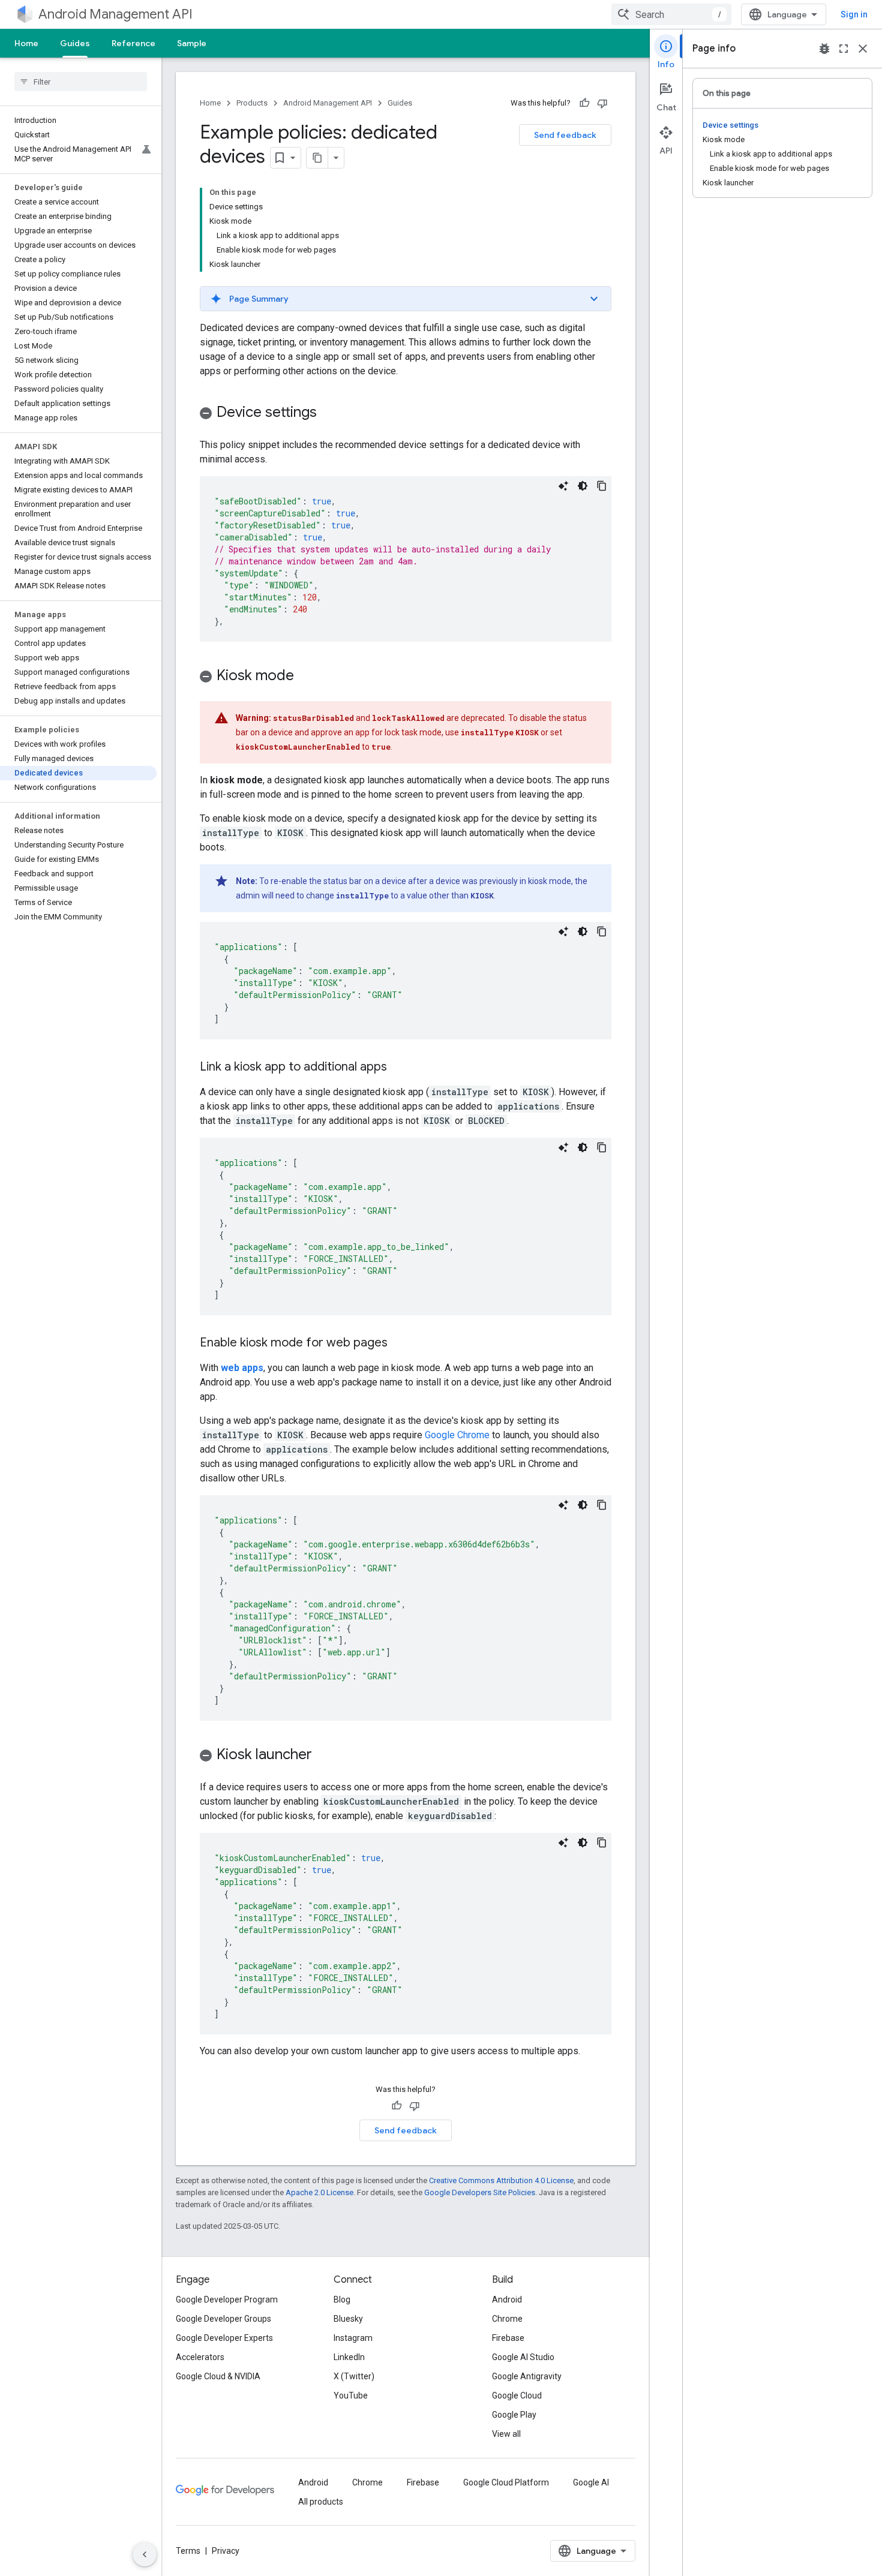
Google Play (514, 2415)
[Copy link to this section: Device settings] (329, 413)
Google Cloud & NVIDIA (218, 2376)
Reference (133, 43)
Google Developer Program (227, 2300)
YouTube (351, 2395)
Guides (75, 43)
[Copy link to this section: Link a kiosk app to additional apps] (399, 1068)
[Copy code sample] (602, 486)
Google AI (591, 2482)
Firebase (508, 2338)
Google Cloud (517, 2395)
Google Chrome (457, 1435)
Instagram (353, 2338)
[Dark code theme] (583, 486)
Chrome (507, 2319)
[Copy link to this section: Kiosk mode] (306, 677)
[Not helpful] (602, 103)
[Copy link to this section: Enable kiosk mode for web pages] (400, 1343)
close (863, 49)
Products (252, 103)
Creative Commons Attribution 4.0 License (501, 2180)
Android (507, 2300)
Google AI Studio (523, 2357)
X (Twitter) (354, 2376)
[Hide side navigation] (145, 2554)
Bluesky (348, 2319)
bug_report (824, 49)
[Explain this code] (563, 486)
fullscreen (844, 49)
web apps (242, 1368)
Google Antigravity (527, 2376)
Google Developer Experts (224, 2338)
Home (26, 43)
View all (506, 2434)
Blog (342, 2300)
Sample (192, 43)
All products (321, 2502)
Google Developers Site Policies (480, 2192)
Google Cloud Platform (506, 2482)
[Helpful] (584, 103)
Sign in (854, 14)
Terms (188, 2551)
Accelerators (200, 2357)
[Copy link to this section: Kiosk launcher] (324, 1756)
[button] (406, 299)
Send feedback (565, 135)
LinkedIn (349, 2357)
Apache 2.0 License (319, 2192)
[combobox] (671, 14)
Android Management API (115, 14)
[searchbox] (81, 82)
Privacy (226, 2551)
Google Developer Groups (223, 2319)
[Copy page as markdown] (317, 158)
